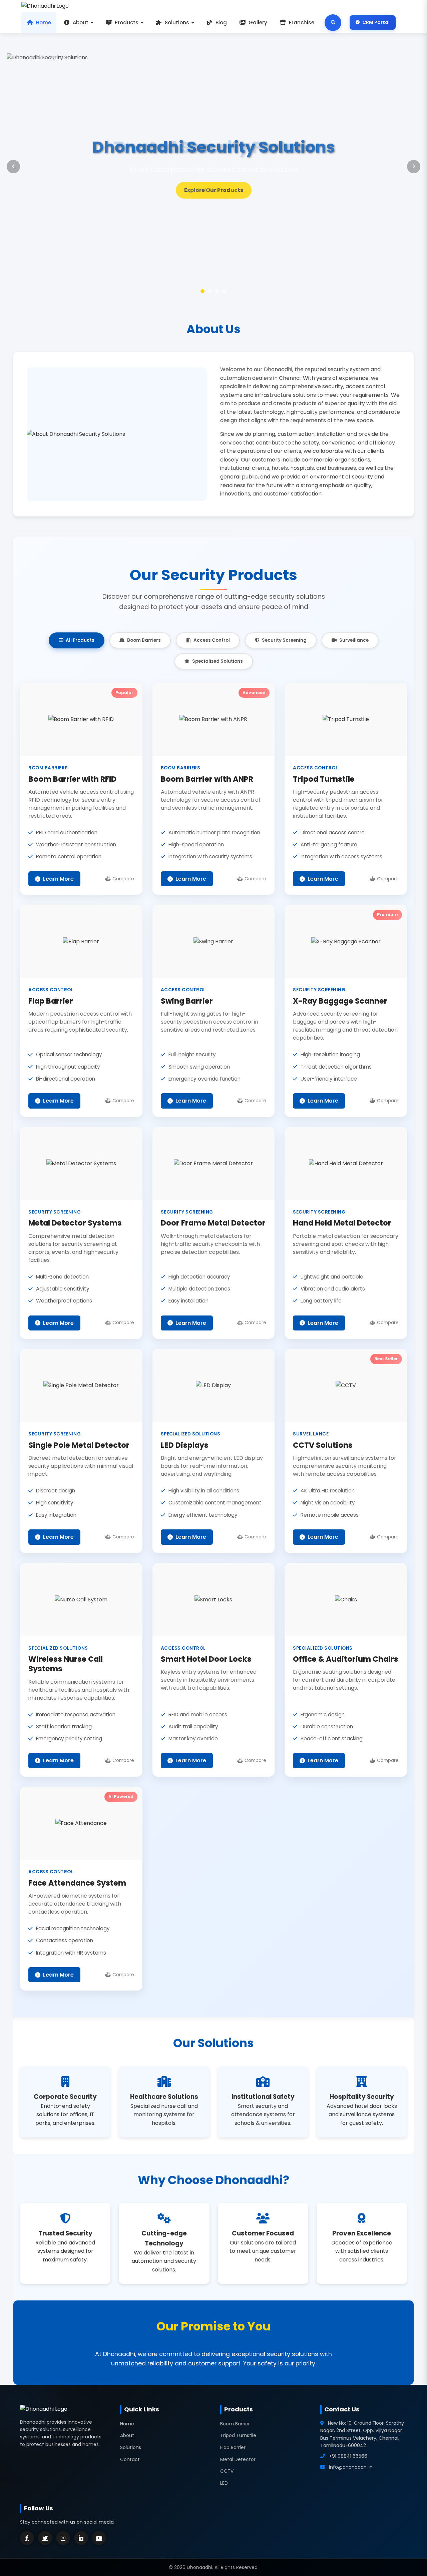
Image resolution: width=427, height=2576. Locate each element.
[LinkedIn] (81, 2538)
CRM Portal (376, 22)
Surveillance (354, 640)
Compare (123, 879)
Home (44, 22)
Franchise (302, 22)
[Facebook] (27, 2538)
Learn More (213, 190)
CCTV (227, 2471)
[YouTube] (99, 2538)
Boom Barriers (144, 640)
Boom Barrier (235, 2424)
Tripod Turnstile (238, 2435)
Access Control (212, 640)
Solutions (177, 22)
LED (224, 2483)
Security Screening (284, 640)
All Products (80, 640)
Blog (221, 22)
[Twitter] (45, 2538)
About (81, 22)
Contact (130, 2459)
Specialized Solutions (218, 661)
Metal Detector (238, 2459)
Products (127, 22)
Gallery (258, 22)
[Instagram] (63, 2538)
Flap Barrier (233, 2447)
